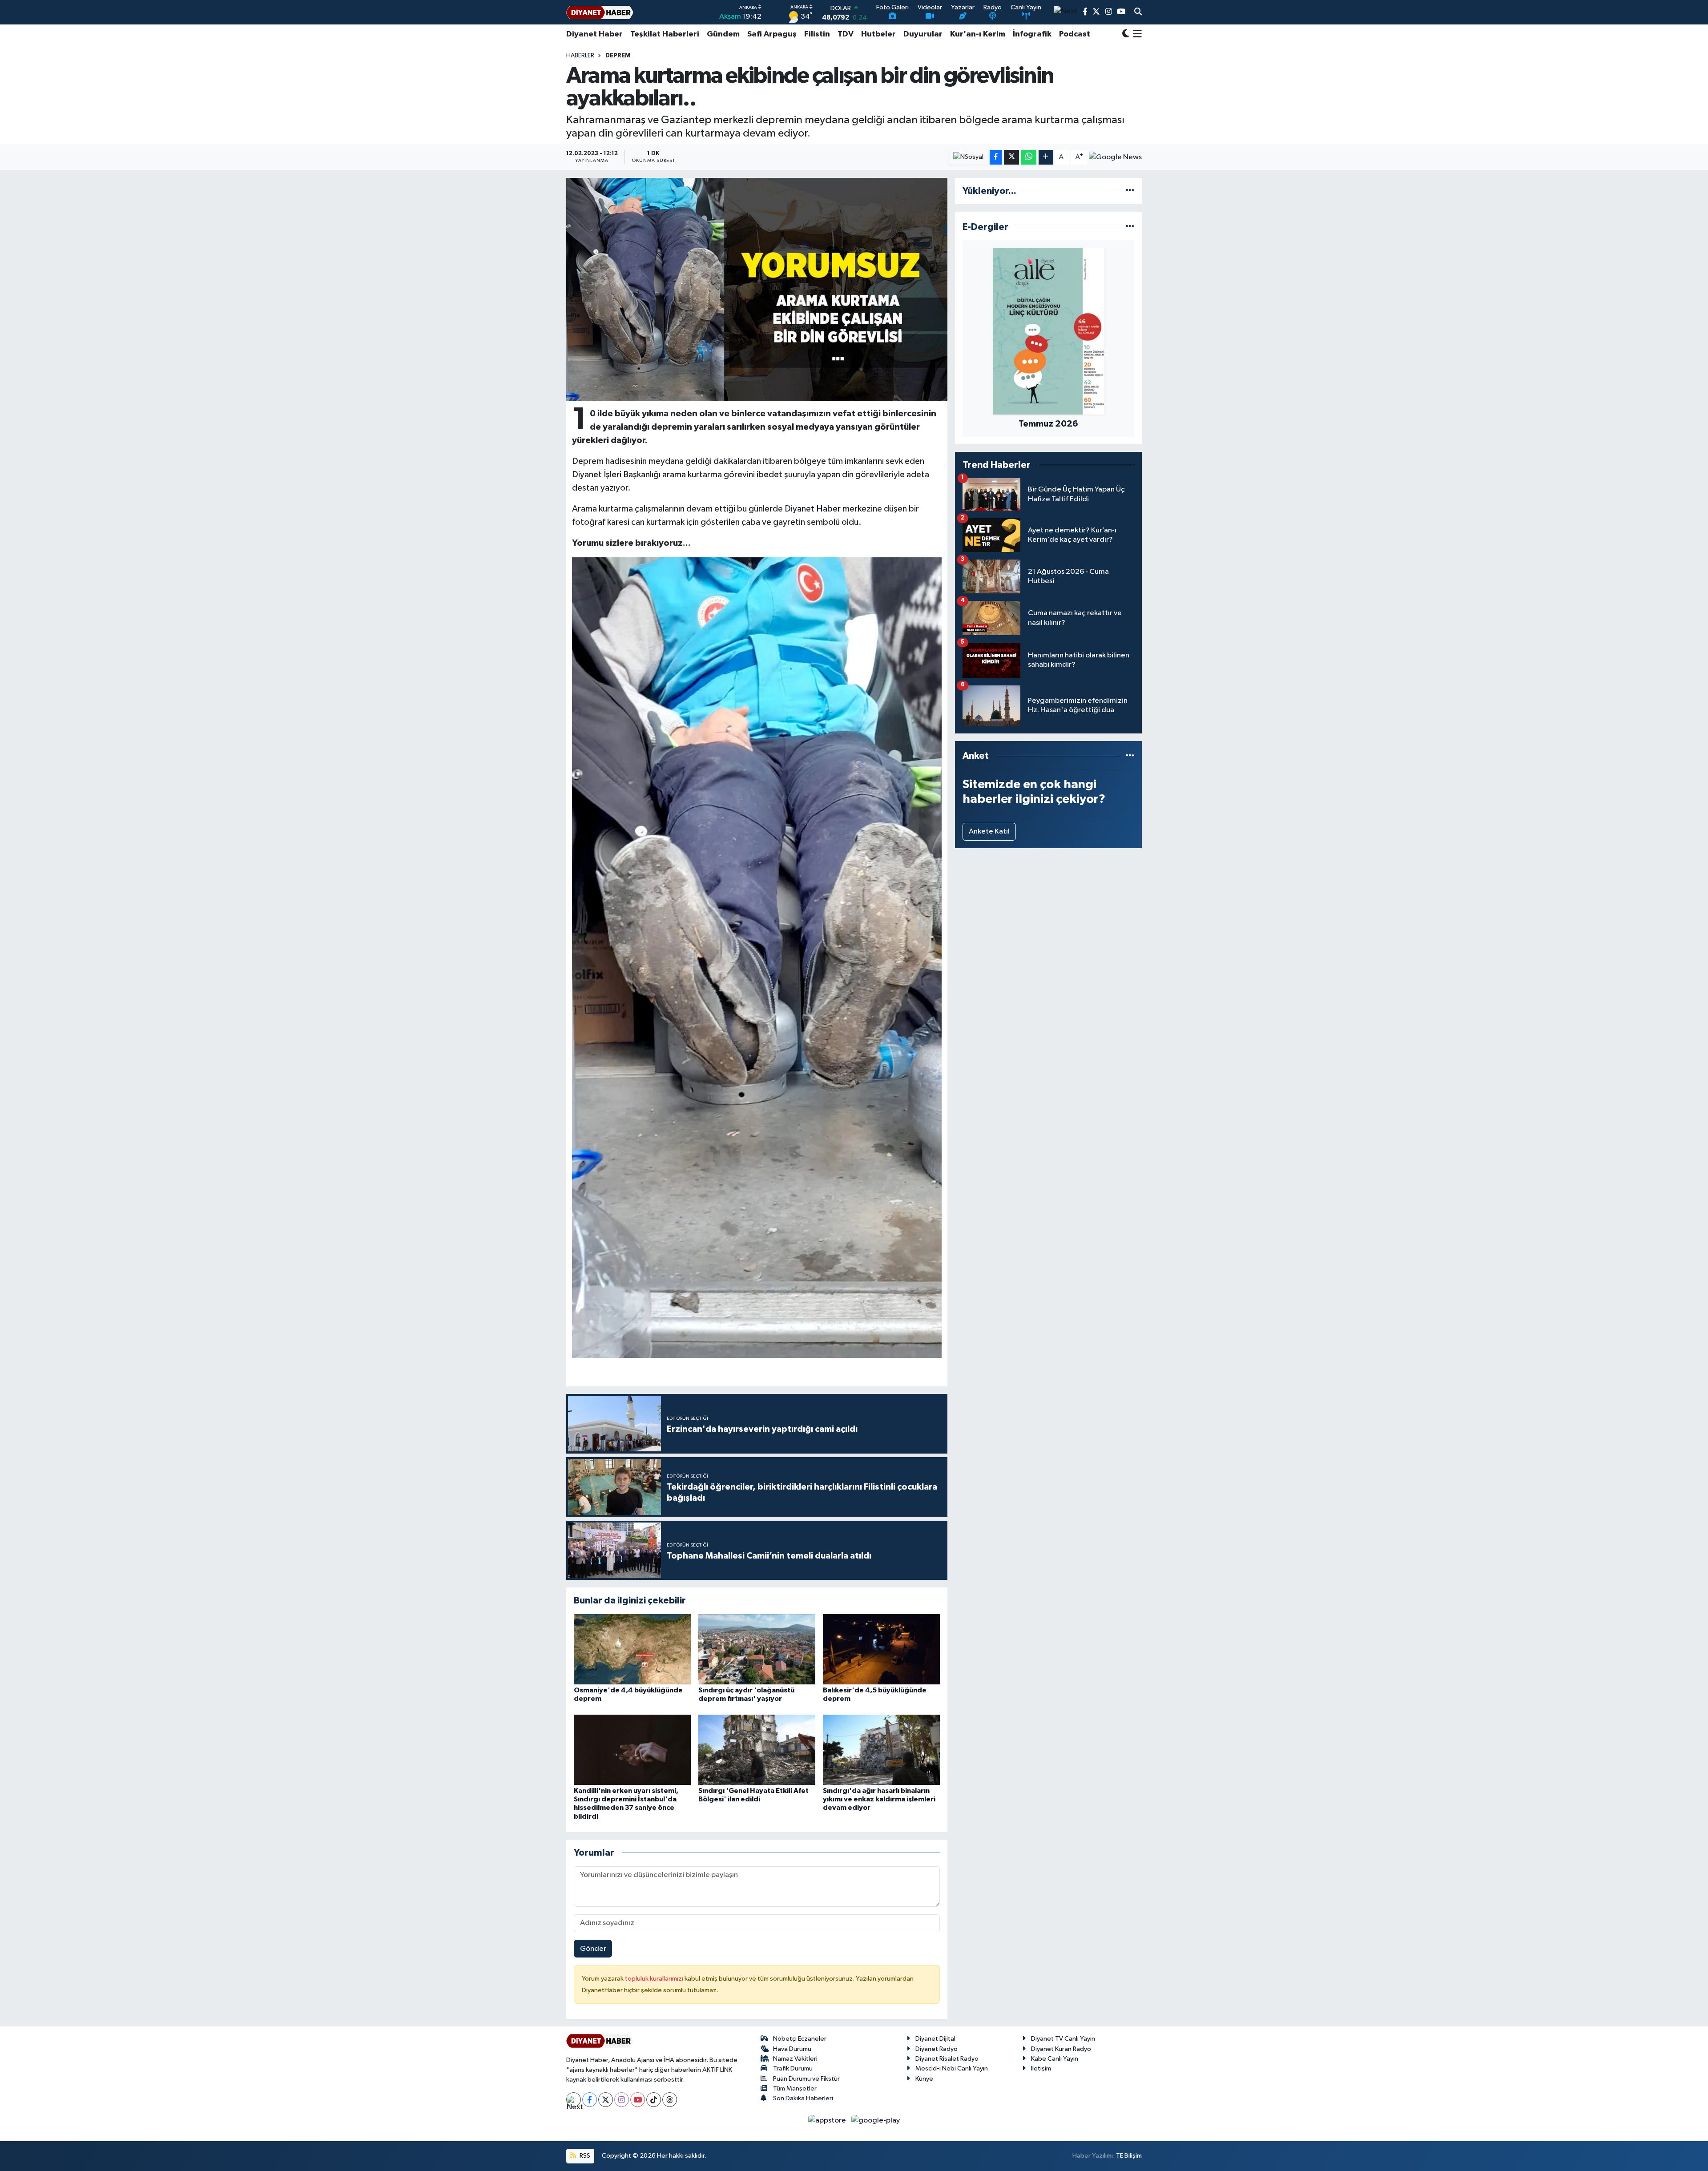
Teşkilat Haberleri (665, 34)
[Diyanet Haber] (600, 12)
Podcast (1075, 34)
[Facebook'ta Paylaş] (996, 157)
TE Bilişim (1129, 2156)
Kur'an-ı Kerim (978, 34)
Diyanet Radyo (937, 2049)
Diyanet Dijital (935, 2039)
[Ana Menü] (1136, 34)
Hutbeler (878, 34)
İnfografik (1032, 34)
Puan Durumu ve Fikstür (806, 2079)
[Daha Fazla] (1046, 157)
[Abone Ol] (1115, 157)
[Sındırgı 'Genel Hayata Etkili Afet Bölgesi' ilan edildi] (757, 1750)
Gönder (593, 1949)
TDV (846, 34)
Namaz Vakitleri (795, 2059)
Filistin (817, 34)
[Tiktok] (654, 2100)
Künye (924, 2079)
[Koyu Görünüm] (1126, 34)
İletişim (1041, 2068)
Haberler (580, 56)
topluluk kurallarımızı (655, 1979)
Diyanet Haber (594, 34)
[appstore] (828, 2120)
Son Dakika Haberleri (803, 2098)
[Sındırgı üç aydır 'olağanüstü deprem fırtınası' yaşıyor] (757, 1649)
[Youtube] (638, 2100)
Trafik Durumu (793, 2068)
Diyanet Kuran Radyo (1061, 2049)
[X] (606, 2100)
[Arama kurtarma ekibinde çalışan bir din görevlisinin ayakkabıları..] (757, 290)
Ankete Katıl (989, 832)
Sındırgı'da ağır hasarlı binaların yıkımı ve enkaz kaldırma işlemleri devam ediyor (879, 1799)
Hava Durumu (792, 2049)
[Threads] (670, 2100)
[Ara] (1138, 12)
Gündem (723, 34)
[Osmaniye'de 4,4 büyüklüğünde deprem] (632, 1649)
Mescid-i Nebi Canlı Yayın (952, 2068)
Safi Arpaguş (772, 34)
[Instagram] (622, 2100)
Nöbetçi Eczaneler (800, 2039)
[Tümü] (1130, 191)
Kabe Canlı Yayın (1055, 2059)
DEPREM (618, 56)
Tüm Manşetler (795, 2088)
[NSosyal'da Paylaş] (969, 157)
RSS (584, 2156)
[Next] (574, 2100)
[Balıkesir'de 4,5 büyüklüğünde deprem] (881, 1649)
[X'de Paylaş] (1011, 157)
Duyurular (923, 34)
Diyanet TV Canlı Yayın (1063, 2039)
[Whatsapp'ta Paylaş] (1029, 157)
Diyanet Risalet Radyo (947, 2059)
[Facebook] (590, 2100)
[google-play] (876, 2120)
